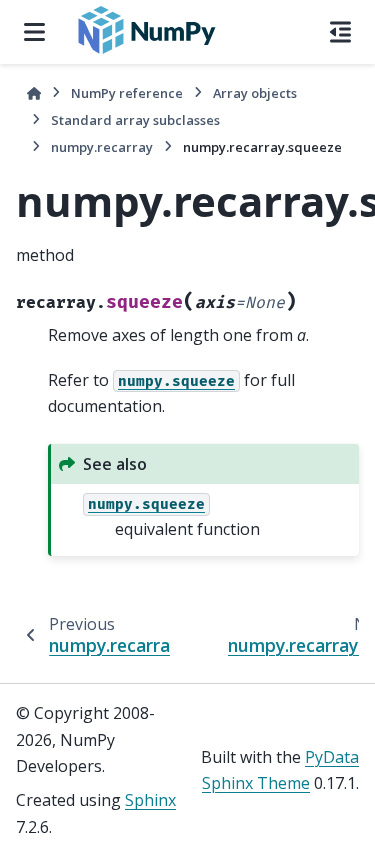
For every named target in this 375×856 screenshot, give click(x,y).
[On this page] (340, 32)
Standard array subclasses (135, 120)
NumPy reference (127, 93)
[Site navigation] (34, 32)
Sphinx (150, 800)
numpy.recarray (102, 147)
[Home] (34, 93)
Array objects (255, 93)
